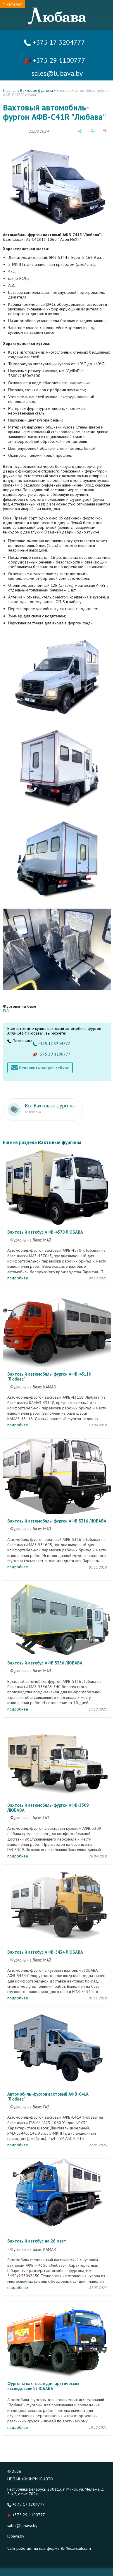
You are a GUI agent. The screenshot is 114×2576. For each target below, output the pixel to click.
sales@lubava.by (22, 2526)
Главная (10, 91)
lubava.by (16, 2536)
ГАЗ (6, 1011)
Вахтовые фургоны (37, 91)
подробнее (18, 1278)
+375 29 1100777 (58, 60)
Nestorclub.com (78, 2548)
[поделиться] (80, 131)
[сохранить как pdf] (105, 131)
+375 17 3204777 (58, 42)
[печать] (93, 131)
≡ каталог (12, 4)
